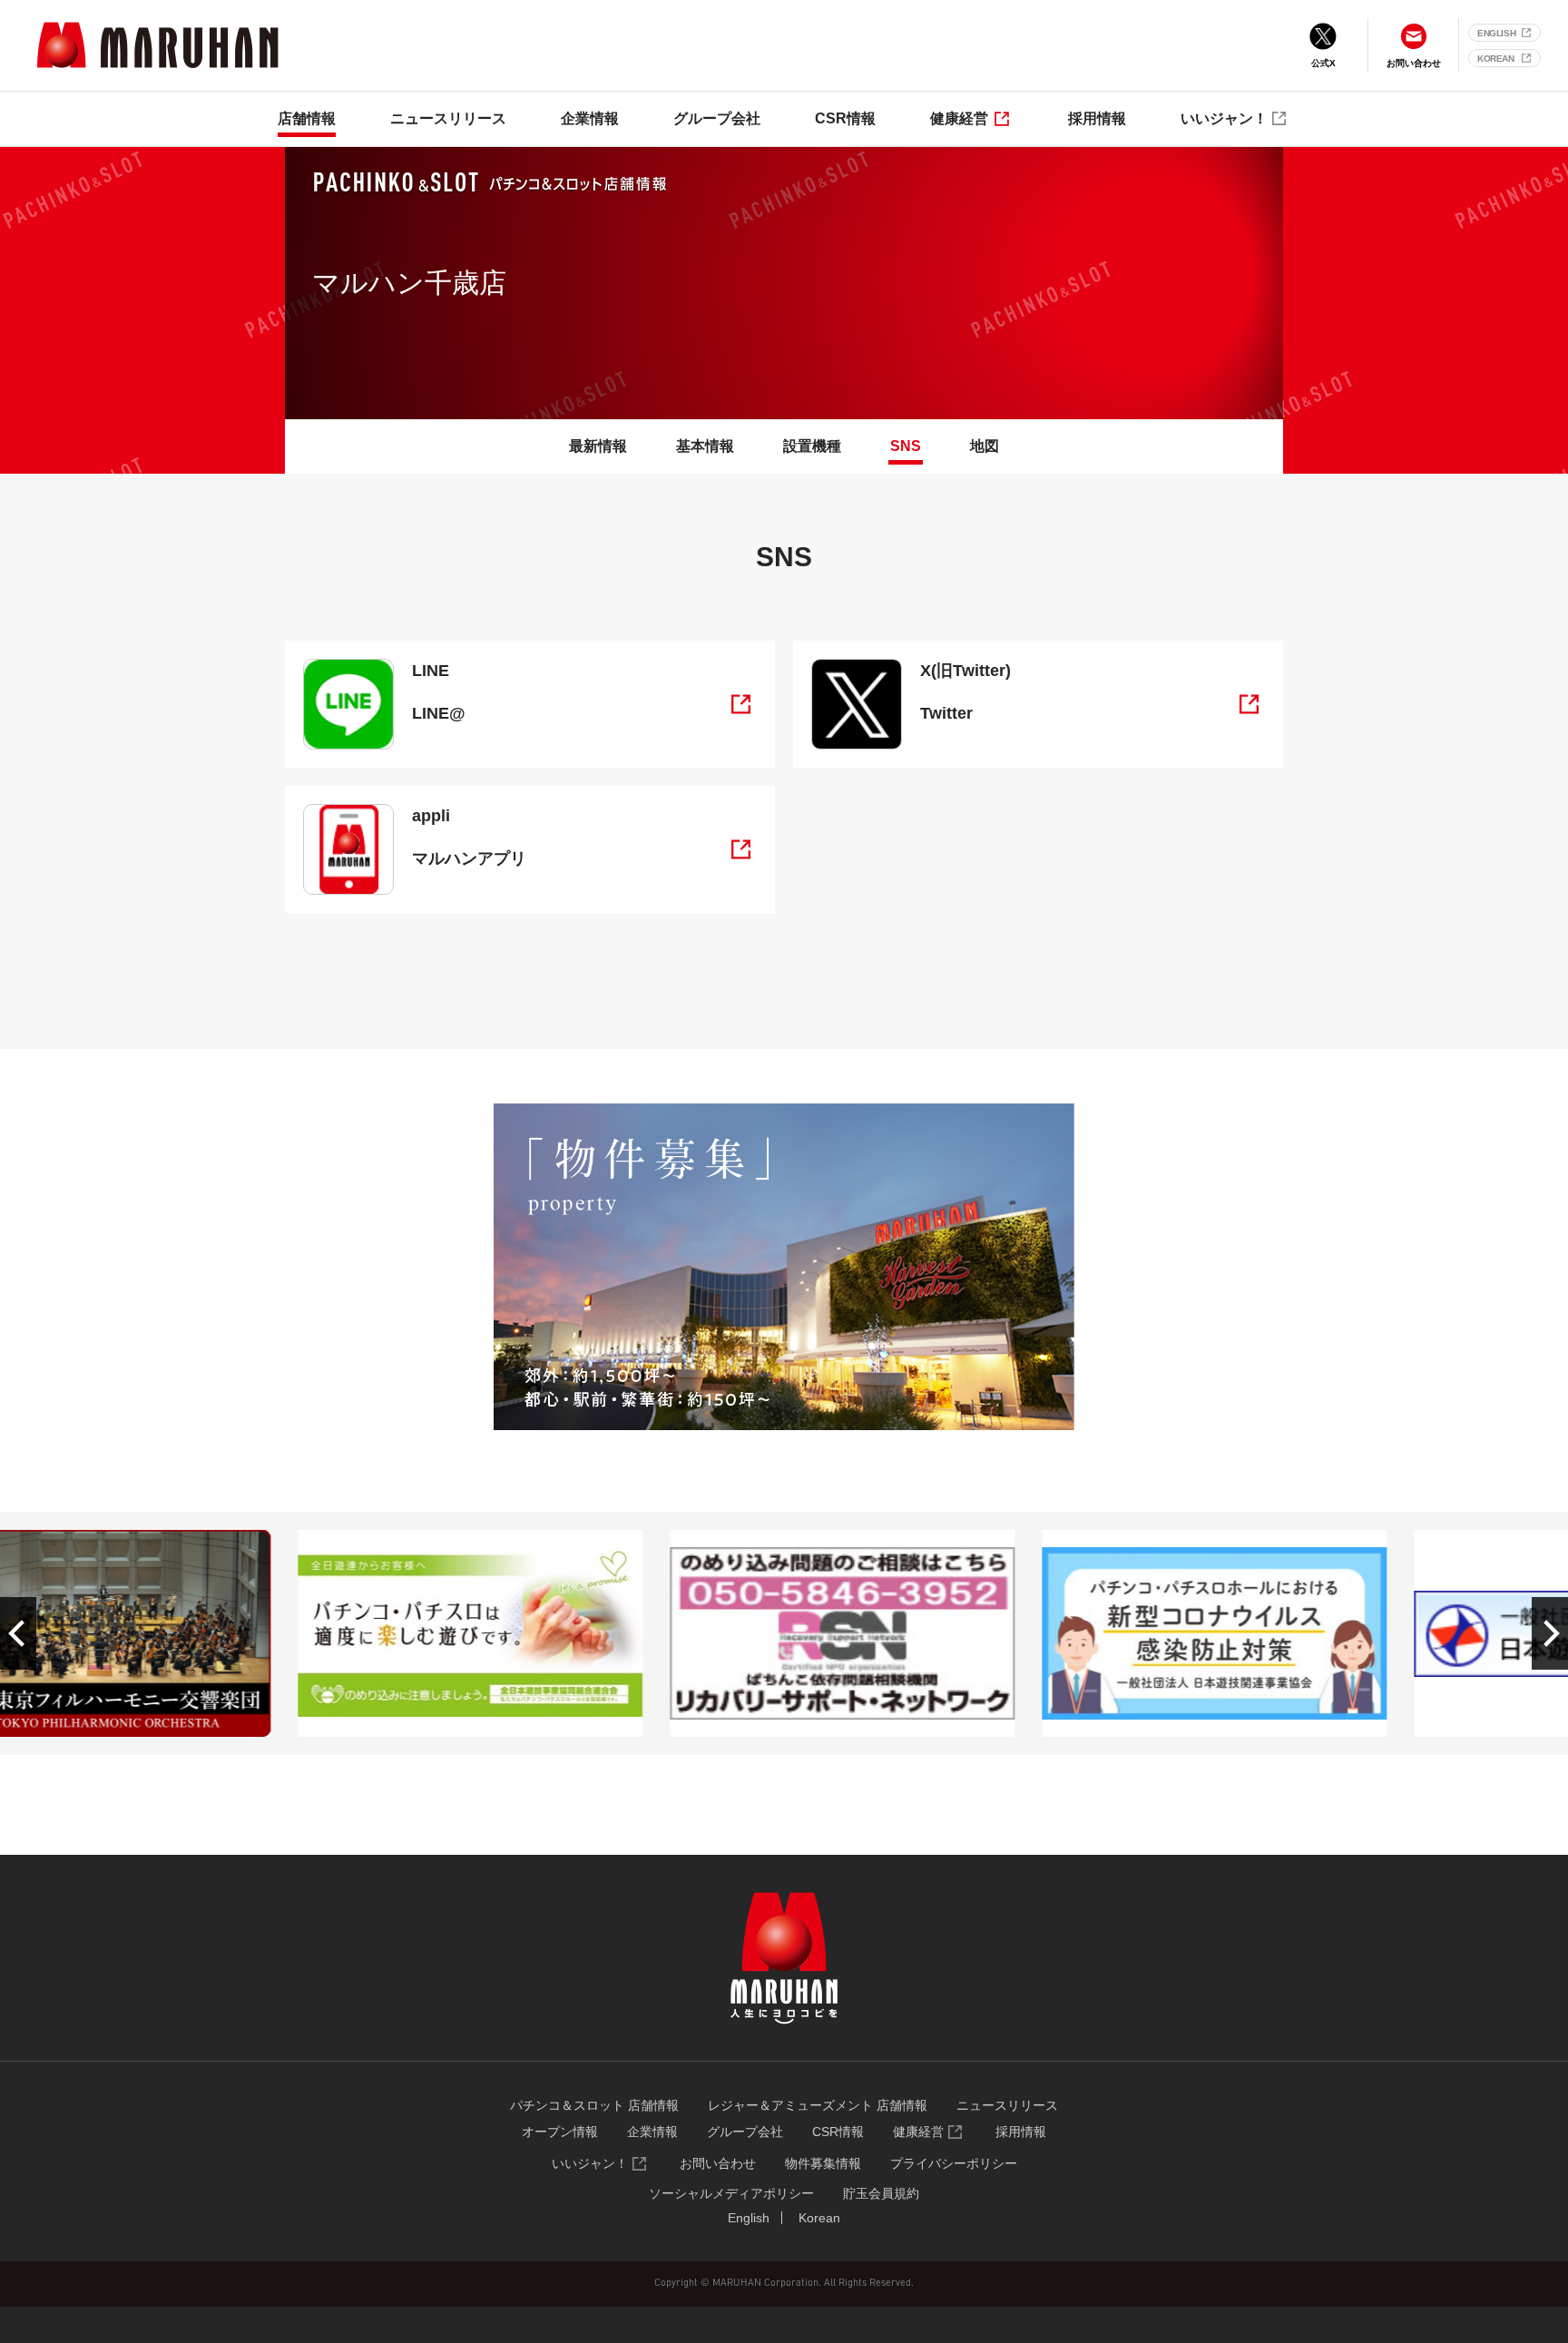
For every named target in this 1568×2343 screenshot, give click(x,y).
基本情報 (705, 446)
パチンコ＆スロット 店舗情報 (594, 2105)
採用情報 (1097, 118)
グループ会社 (717, 118)
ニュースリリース (448, 118)
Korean (819, 2218)
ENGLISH (1496, 33)
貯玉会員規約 (881, 2193)
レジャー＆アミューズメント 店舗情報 (818, 2105)
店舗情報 (307, 118)
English (749, 2218)
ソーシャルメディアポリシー (731, 2193)
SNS (906, 446)
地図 (985, 446)
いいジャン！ (1224, 118)
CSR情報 (845, 118)
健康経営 (959, 118)
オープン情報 (560, 2132)
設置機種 (812, 446)
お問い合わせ (718, 2163)
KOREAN (1496, 59)
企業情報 (590, 118)
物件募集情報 (823, 2163)
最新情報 (598, 446)
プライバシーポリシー (954, 2163)
